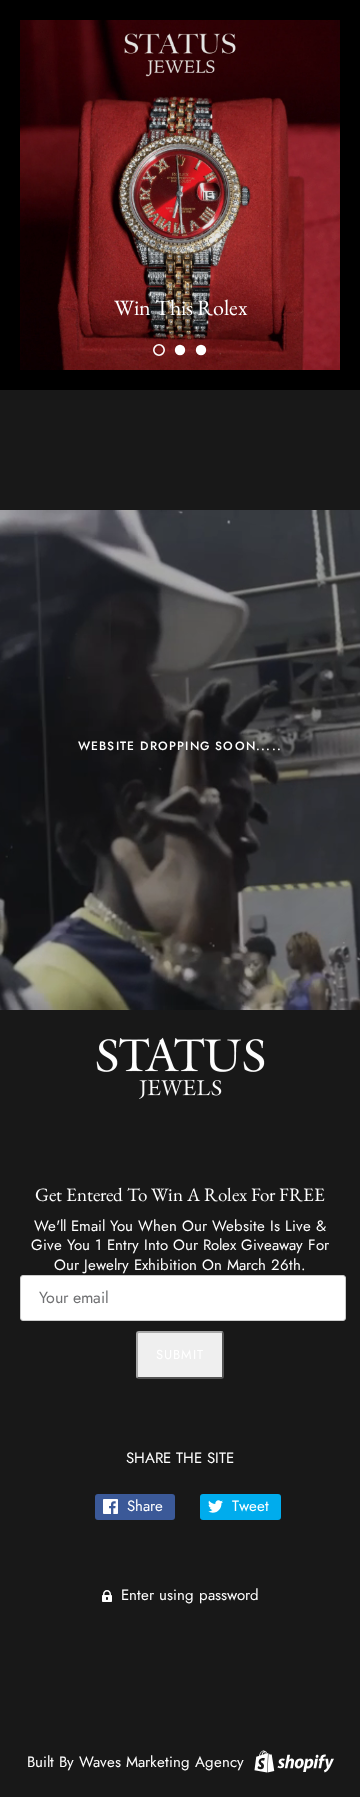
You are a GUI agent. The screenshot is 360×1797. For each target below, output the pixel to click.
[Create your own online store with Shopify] (291, 1760)
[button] (159, 350)
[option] (180, 195)
